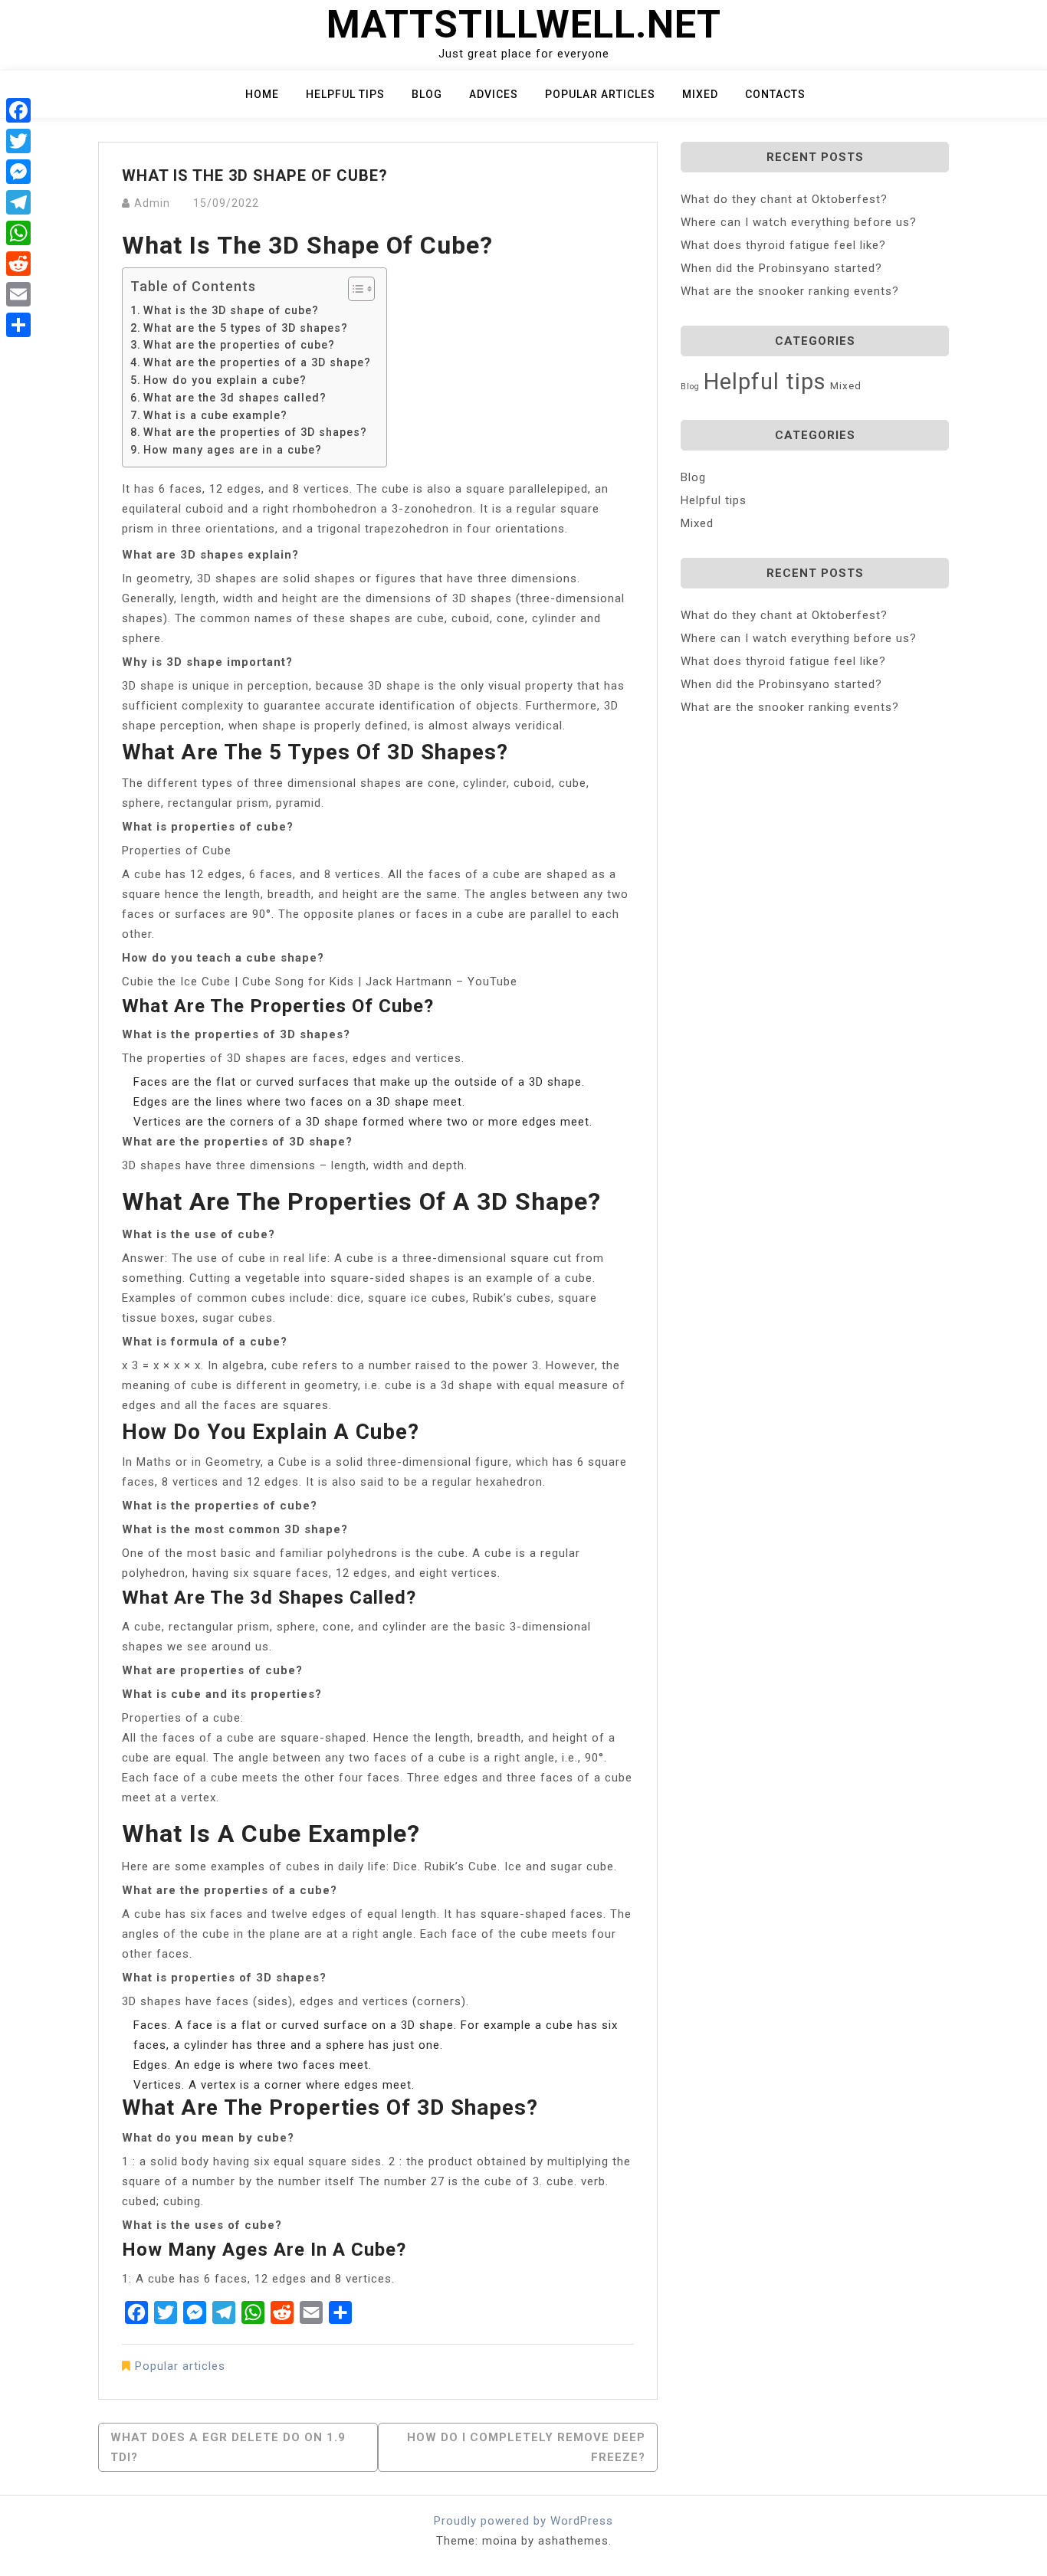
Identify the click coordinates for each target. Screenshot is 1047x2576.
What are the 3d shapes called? (235, 398)
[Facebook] (18, 110)
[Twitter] (18, 141)
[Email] (18, 294)
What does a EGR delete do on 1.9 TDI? (228, 2447)
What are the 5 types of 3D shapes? (246, 328)
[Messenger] (18, 172)
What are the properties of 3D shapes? (255, 432)
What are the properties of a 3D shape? (257, 362)
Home (262, 94)
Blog (427, 94)
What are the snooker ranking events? (790, 291)
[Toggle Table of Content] (354, 289)
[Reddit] (18, 264)
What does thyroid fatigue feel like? (783, 245)
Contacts (775, 94)
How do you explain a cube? (225, 380)
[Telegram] (18, 202)
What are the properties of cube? (239, 345)
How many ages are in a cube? (233, 450)
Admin (152, 203)
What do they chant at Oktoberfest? (784, 199)
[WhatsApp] (18, 233)
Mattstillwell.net (524, 25)
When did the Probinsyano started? (781, 268)
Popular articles (600, 94)
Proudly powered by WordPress (523, 2521)
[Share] (18, 325)
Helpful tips (345, 94)
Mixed (700, 94)
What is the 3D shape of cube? (231, 310)
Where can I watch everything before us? (799, 222)
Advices (494, 94)
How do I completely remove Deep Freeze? (526, 2447)
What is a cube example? (215, 415)
